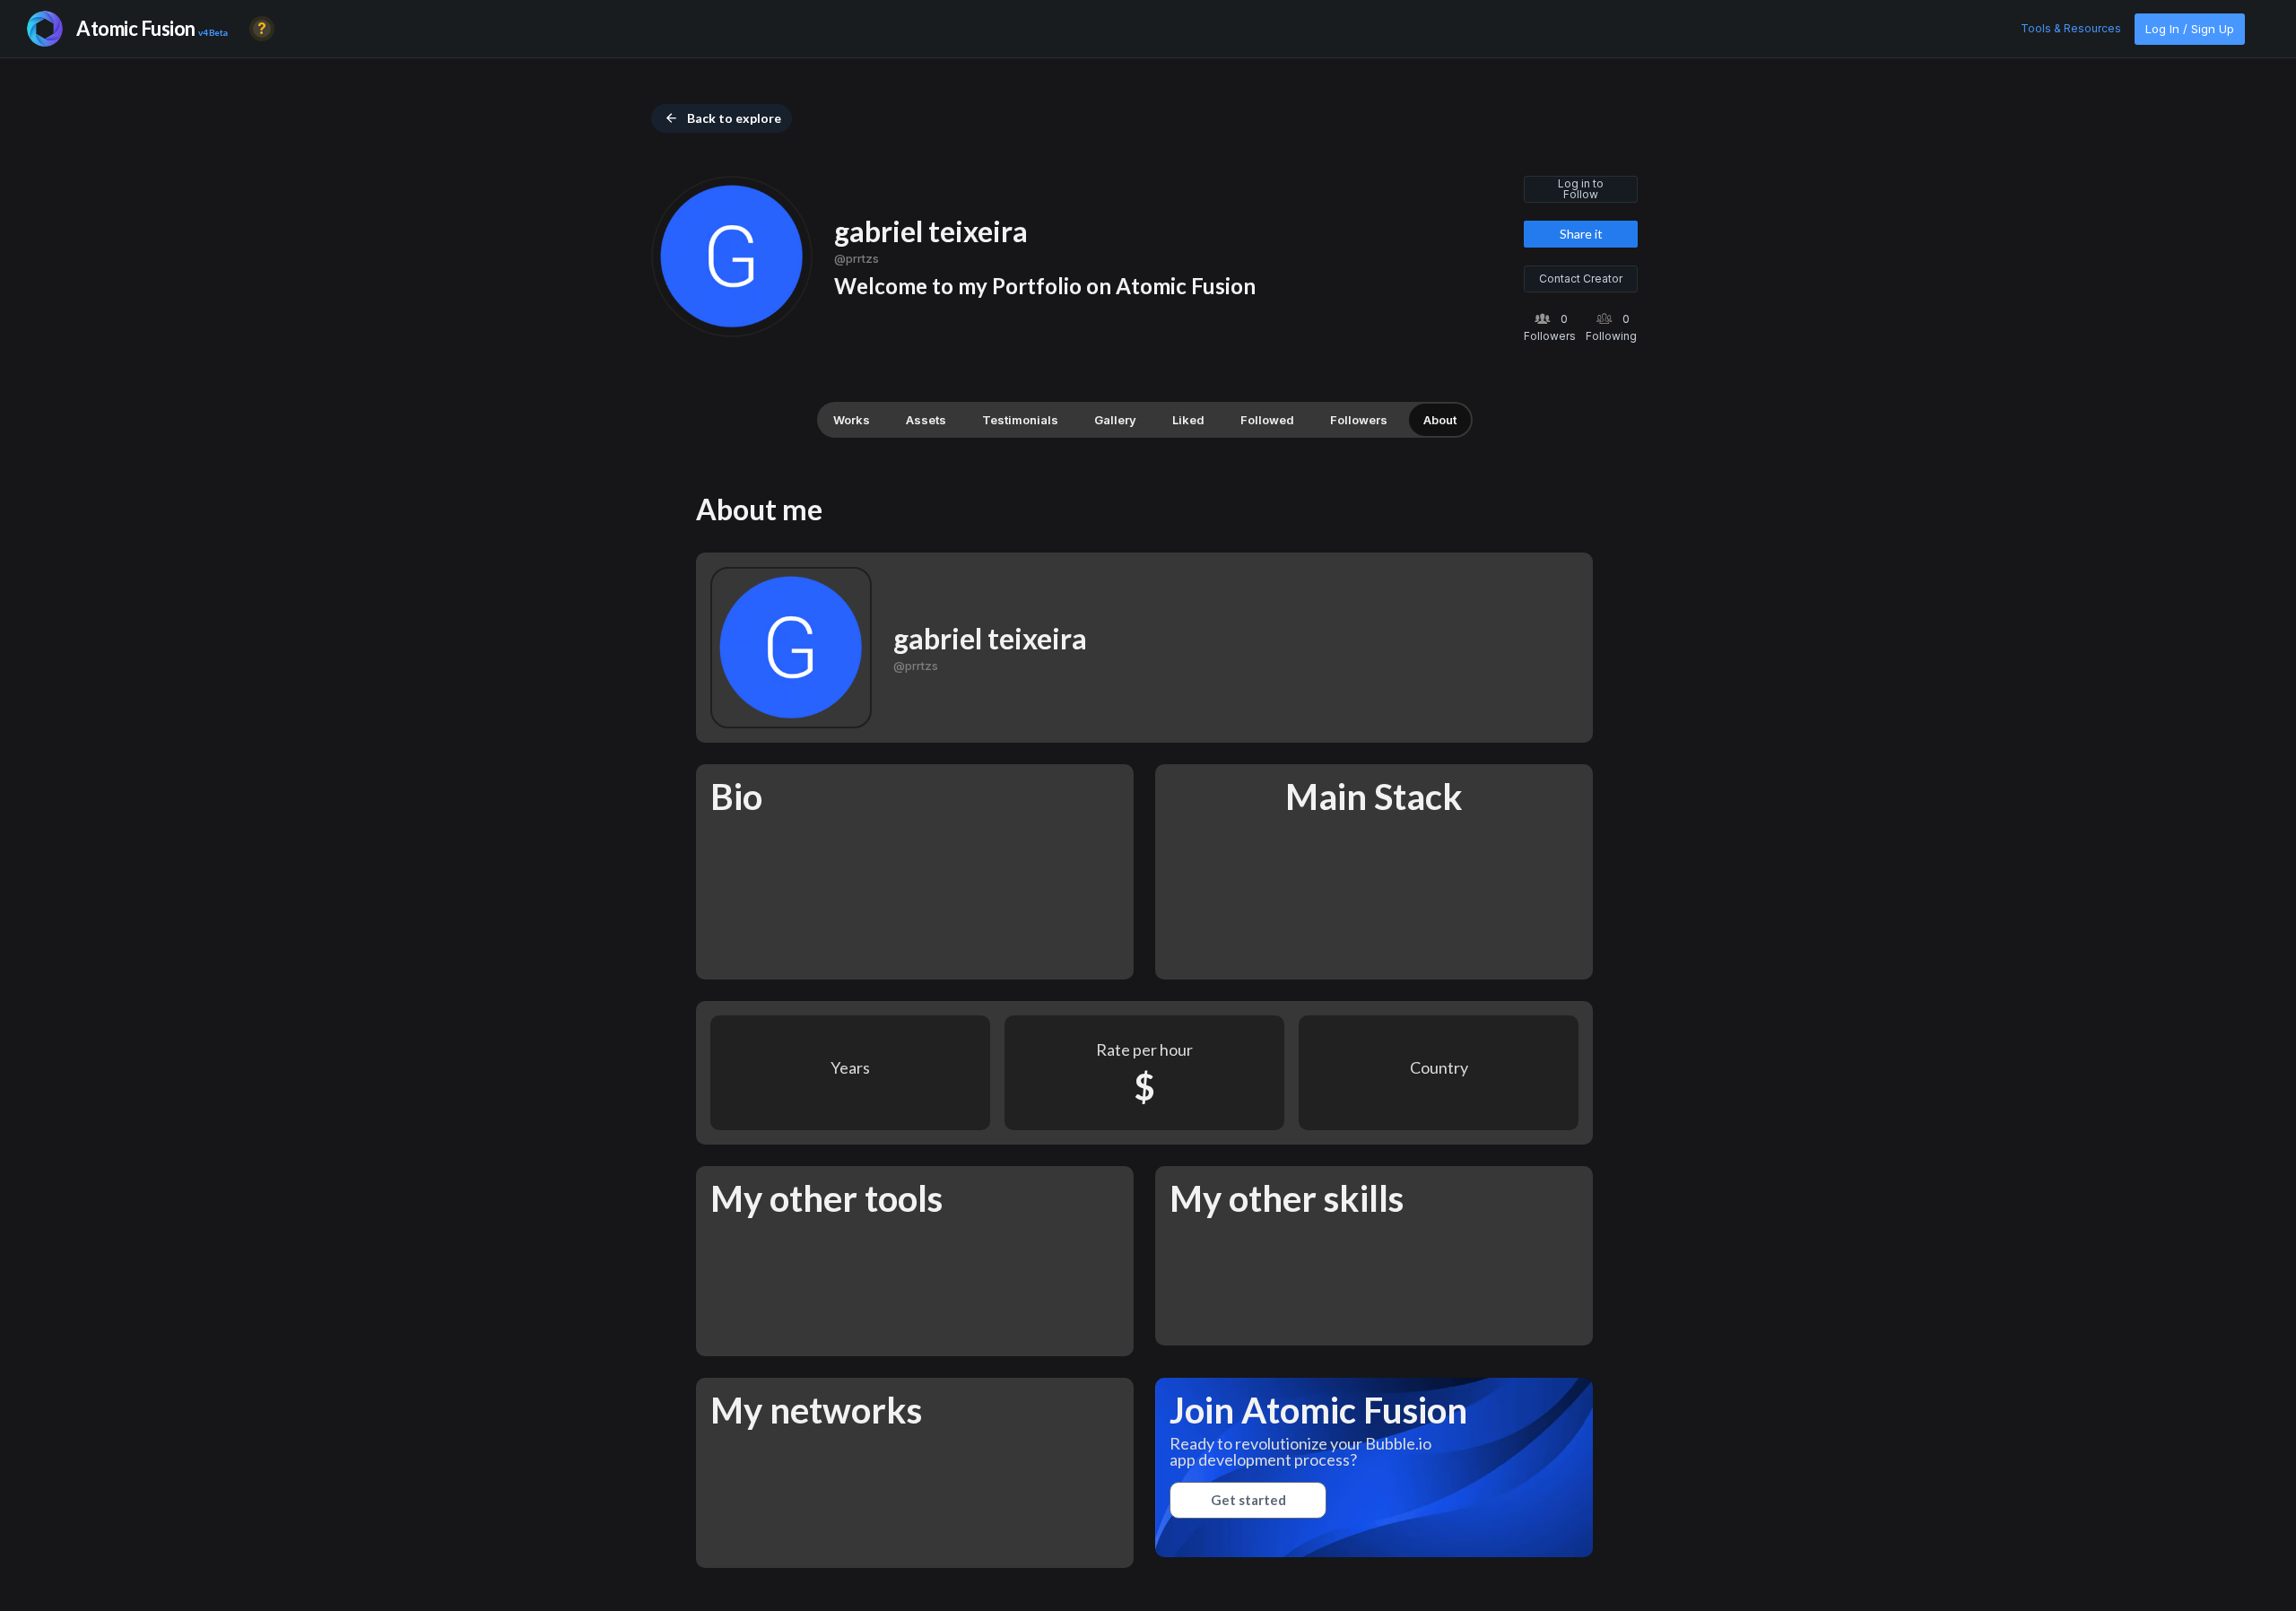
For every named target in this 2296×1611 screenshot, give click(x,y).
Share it (1581, 234)
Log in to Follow (1581, 189)
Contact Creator (1581, 279)
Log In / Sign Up (2190, 29)
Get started (1248, 1500)
